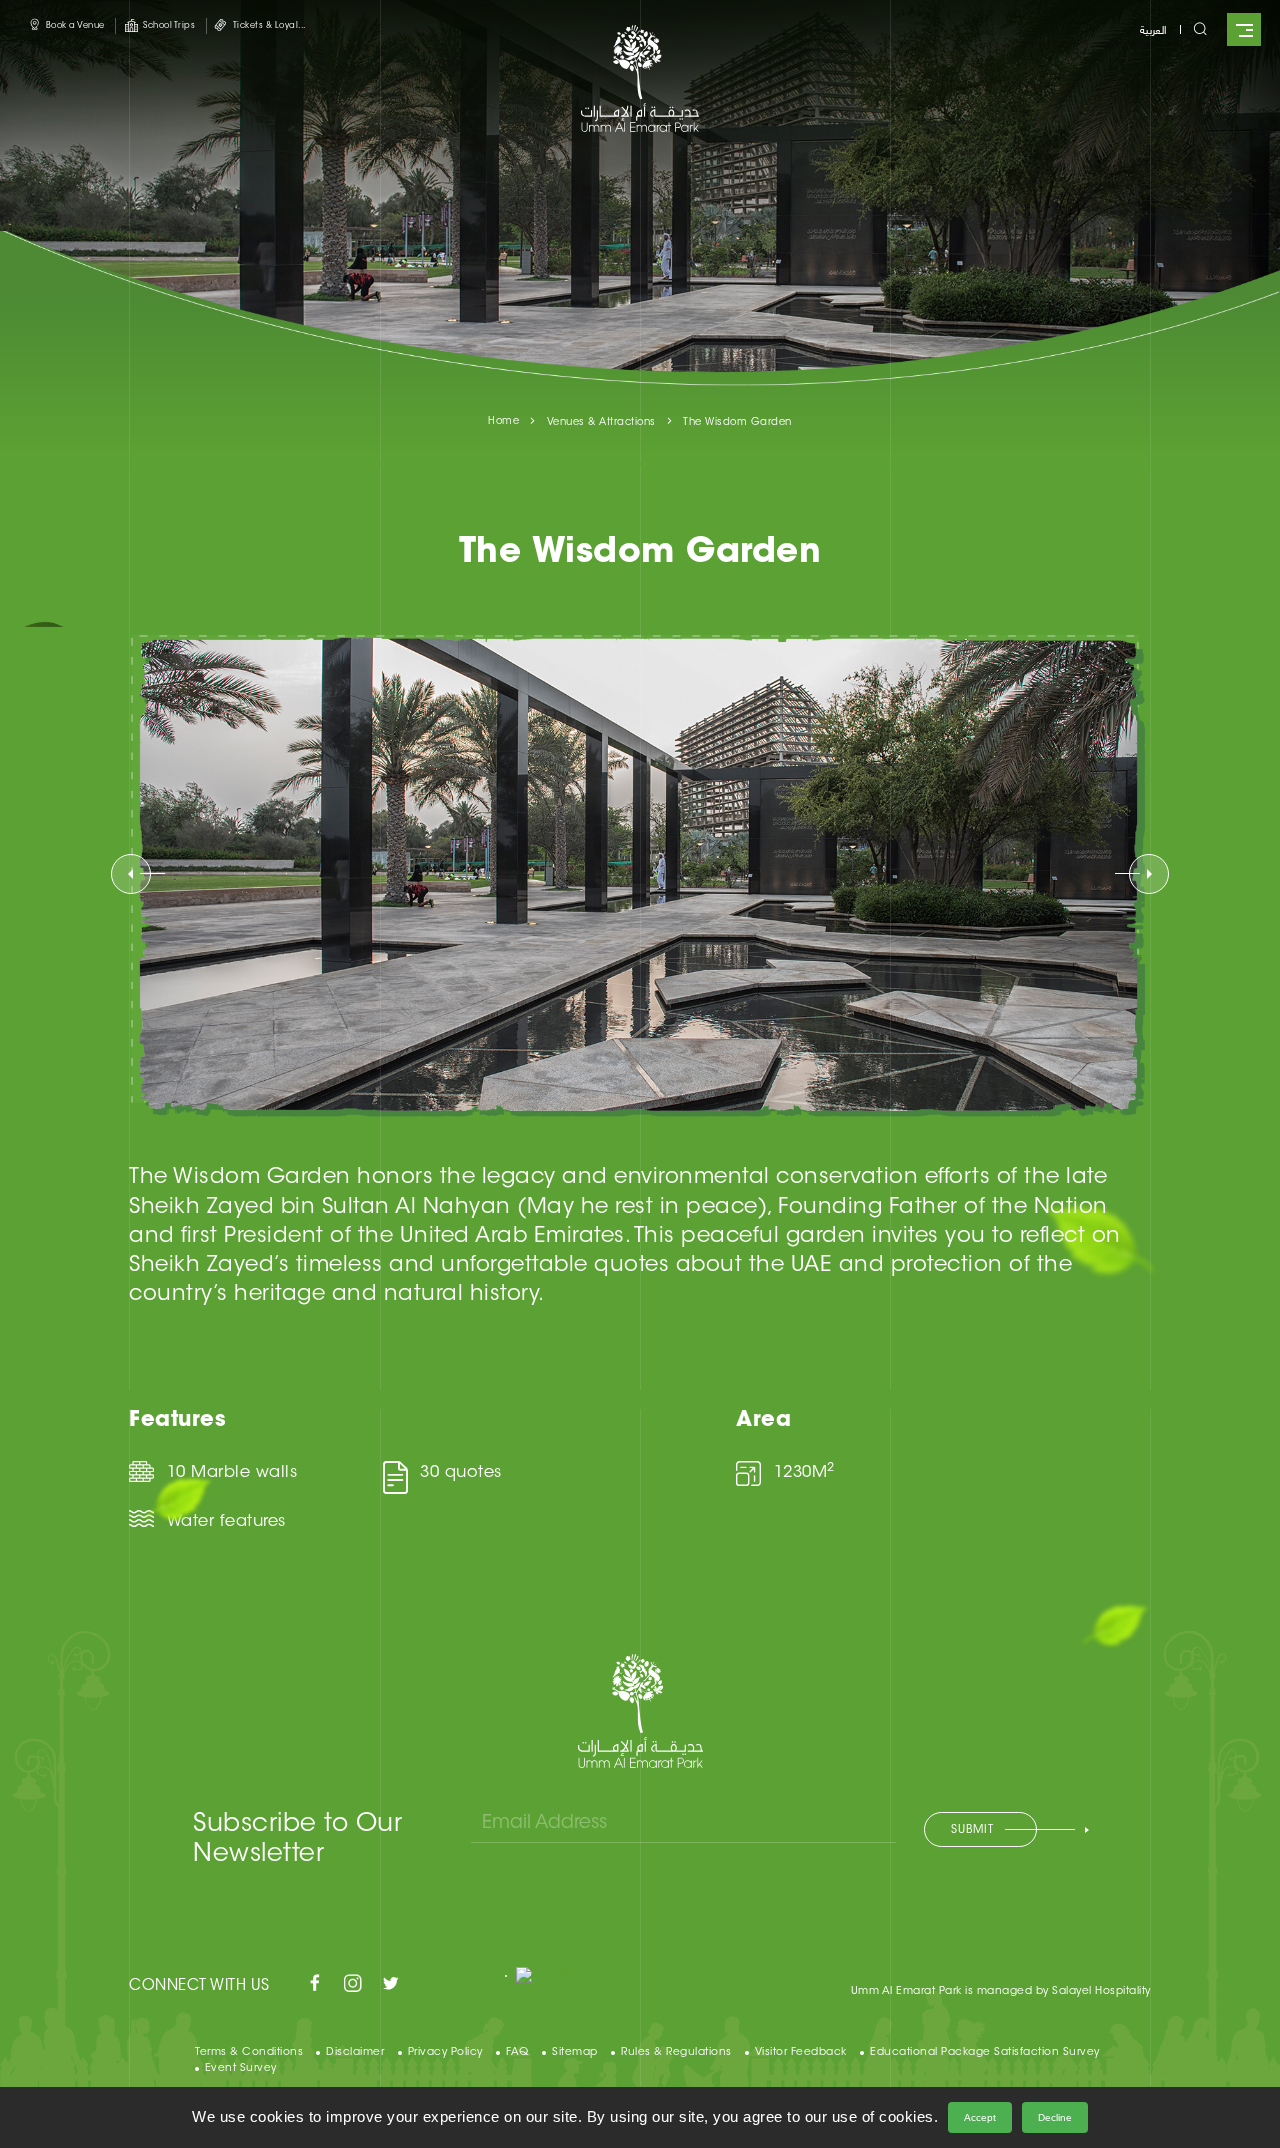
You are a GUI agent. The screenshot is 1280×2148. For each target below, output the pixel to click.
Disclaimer (355, 2052)
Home (503, 422)
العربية (1153, 28)
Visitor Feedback (801, 2052)
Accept (980, 2117)
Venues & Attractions (601, 423)
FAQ (517, 2052)
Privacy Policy (445, 2052)
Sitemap (575, 2052)
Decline (1055, 2117)
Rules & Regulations (676, 2052)
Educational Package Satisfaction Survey (985, 2052)
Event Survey (241, 2068)
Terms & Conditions (249, 2052)
